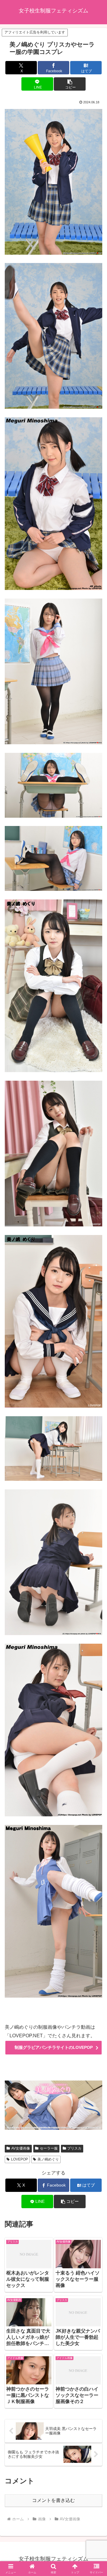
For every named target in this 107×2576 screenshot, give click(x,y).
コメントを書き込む (53, 2500)
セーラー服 (49, 2148)
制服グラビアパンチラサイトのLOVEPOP (54, 2047)
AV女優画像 (21, 2148)
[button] (70, 84)
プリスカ (74, 2148)
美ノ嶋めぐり (48, 2159)
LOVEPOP (19, 2159)
